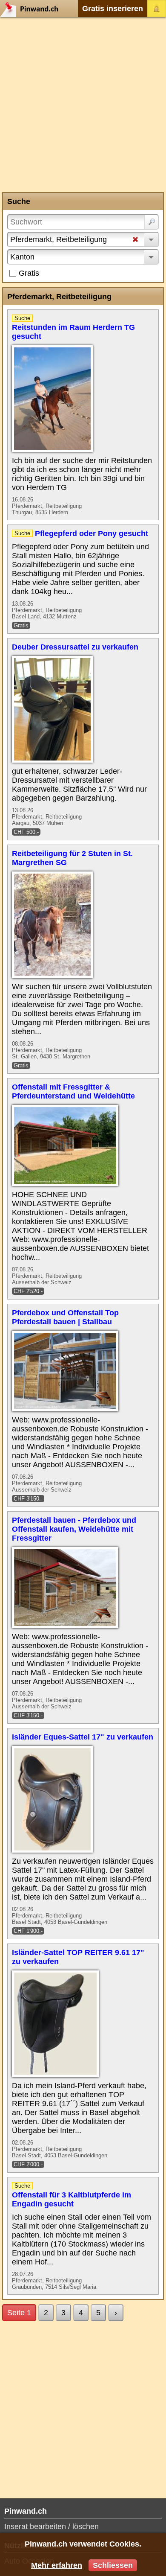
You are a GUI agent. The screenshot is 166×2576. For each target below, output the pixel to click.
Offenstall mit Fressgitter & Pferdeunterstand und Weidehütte (73, 1091)
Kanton (22, 257)
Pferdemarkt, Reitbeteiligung (59, 239)
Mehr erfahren (57, 2565)
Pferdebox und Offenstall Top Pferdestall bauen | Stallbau (65, 1317)
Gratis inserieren (113, 9)
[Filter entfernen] (135, 240)
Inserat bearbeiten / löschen (52, 2526)
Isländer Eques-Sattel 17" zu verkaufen (83, 1737)
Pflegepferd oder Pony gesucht (92, 533)
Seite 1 (19, 2313)
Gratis (29, 273)
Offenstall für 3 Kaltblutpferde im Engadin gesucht (72, 2199)
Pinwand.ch (32, 9)
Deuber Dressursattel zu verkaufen (75, 647)
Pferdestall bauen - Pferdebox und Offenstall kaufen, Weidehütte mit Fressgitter (74, 1529)
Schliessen (113, 2565)
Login (157, 9)
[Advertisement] (83, 105)
